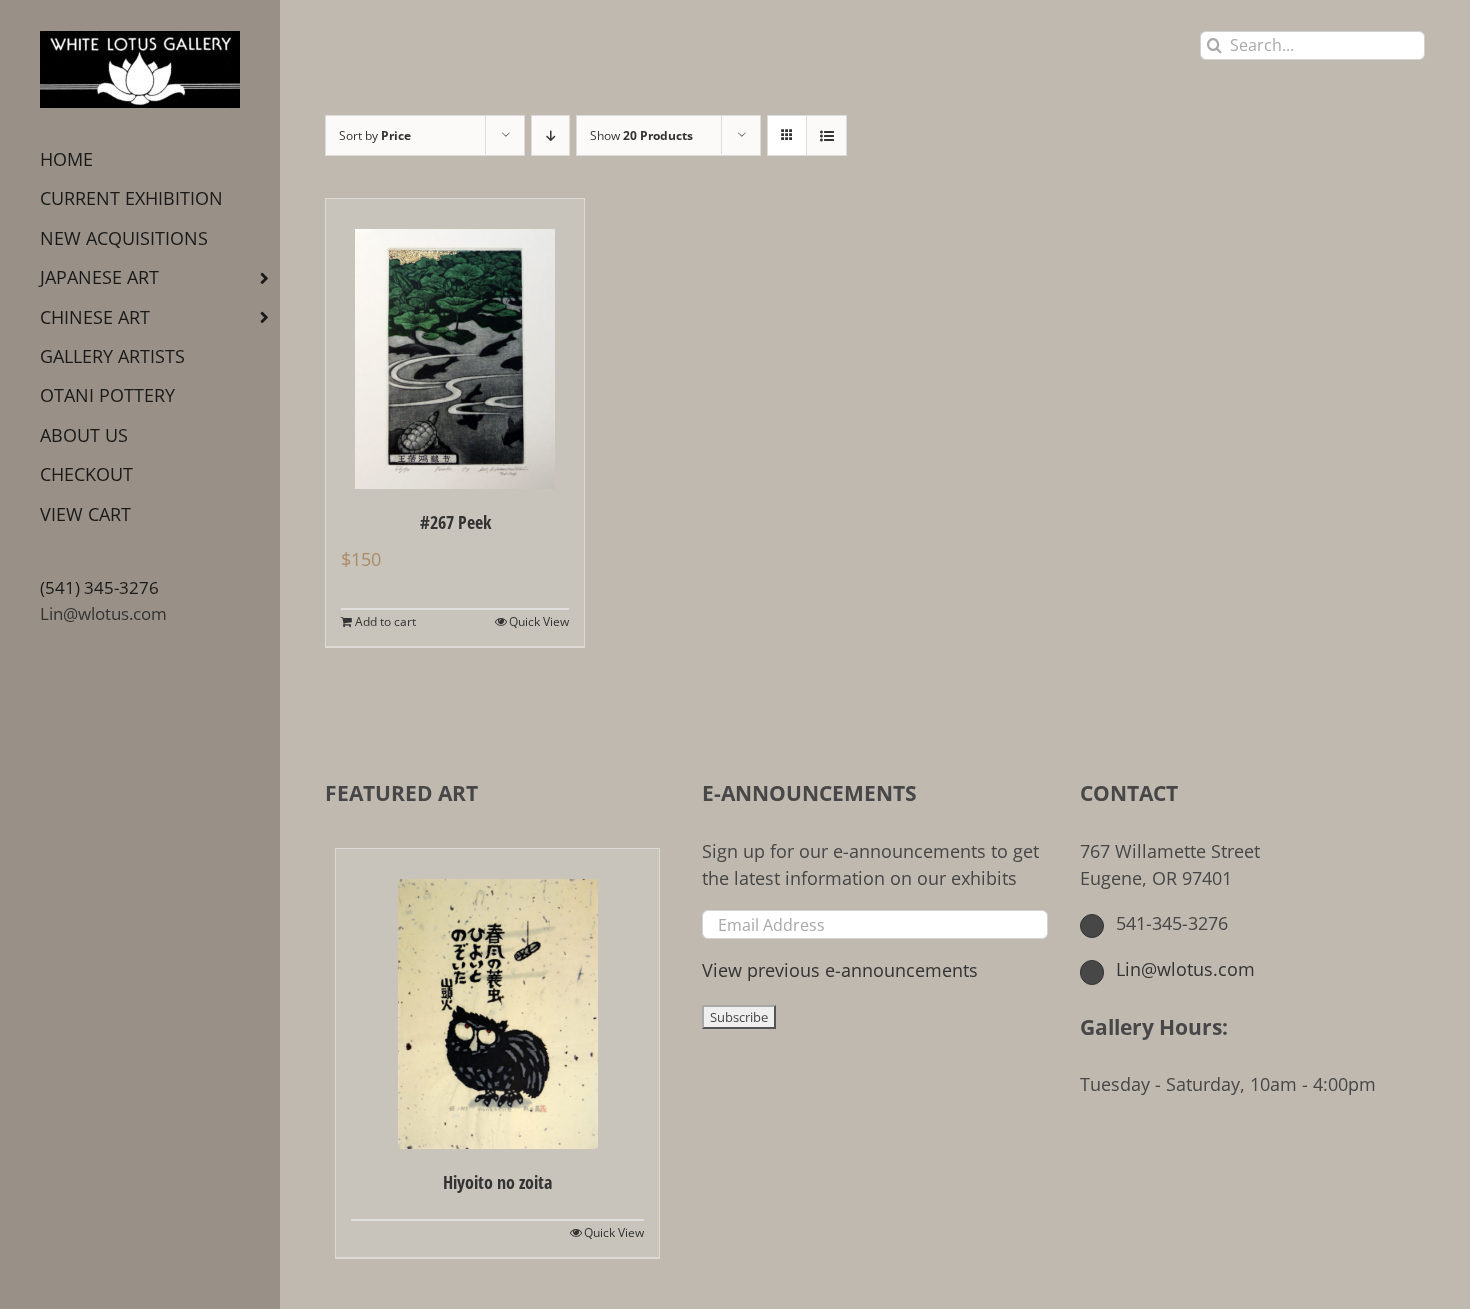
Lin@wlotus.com (103, 613)
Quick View (539, 621)
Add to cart (385, 621)
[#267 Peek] (455, 344)
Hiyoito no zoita (497, 1182)
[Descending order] (550, 135)
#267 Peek (455, 522)
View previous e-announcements (840, 970)
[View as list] (826, 135)
